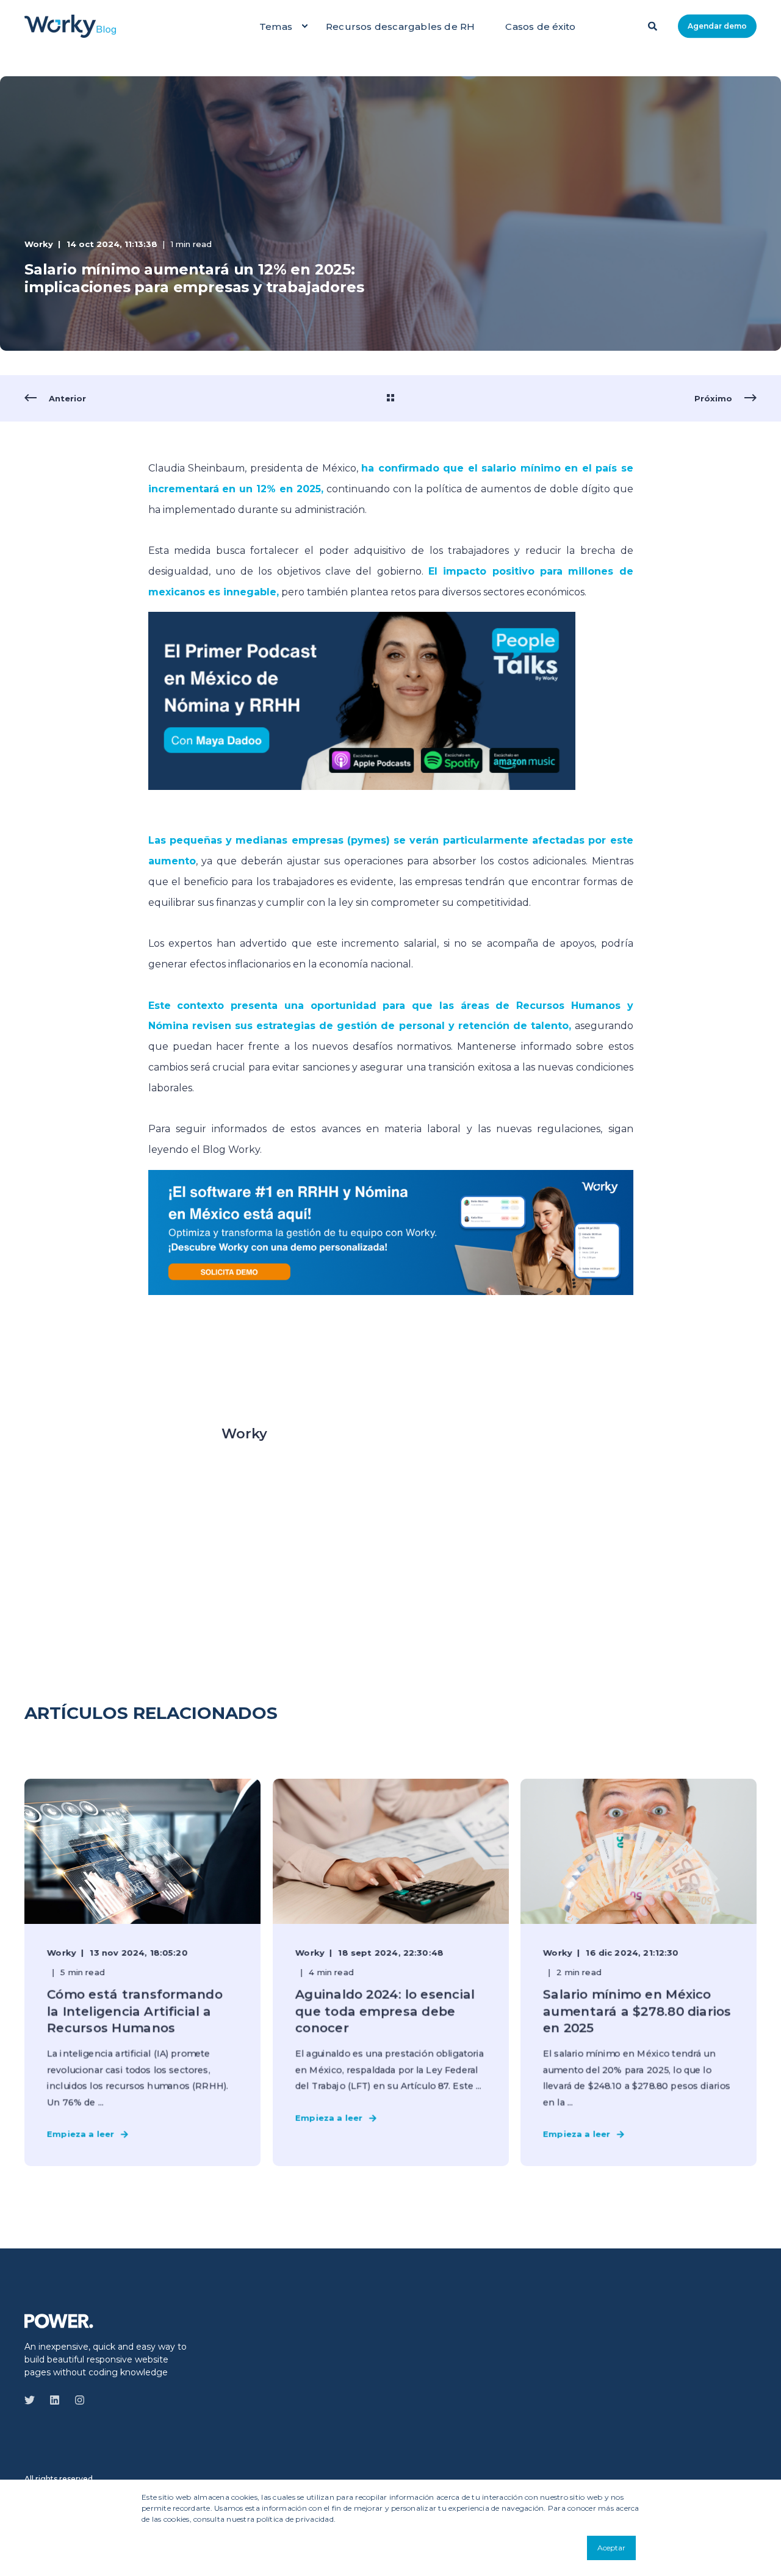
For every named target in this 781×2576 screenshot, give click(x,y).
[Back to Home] (70, 26)
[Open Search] (654, 25)
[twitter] (33, 2400)
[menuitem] (304, 26)
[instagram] (76, 2400)
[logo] (59, 2320)
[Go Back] (390, 398)
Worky (39, 244)
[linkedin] (55, 2400)
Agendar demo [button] (717, 26)
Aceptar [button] (611, 2548)
